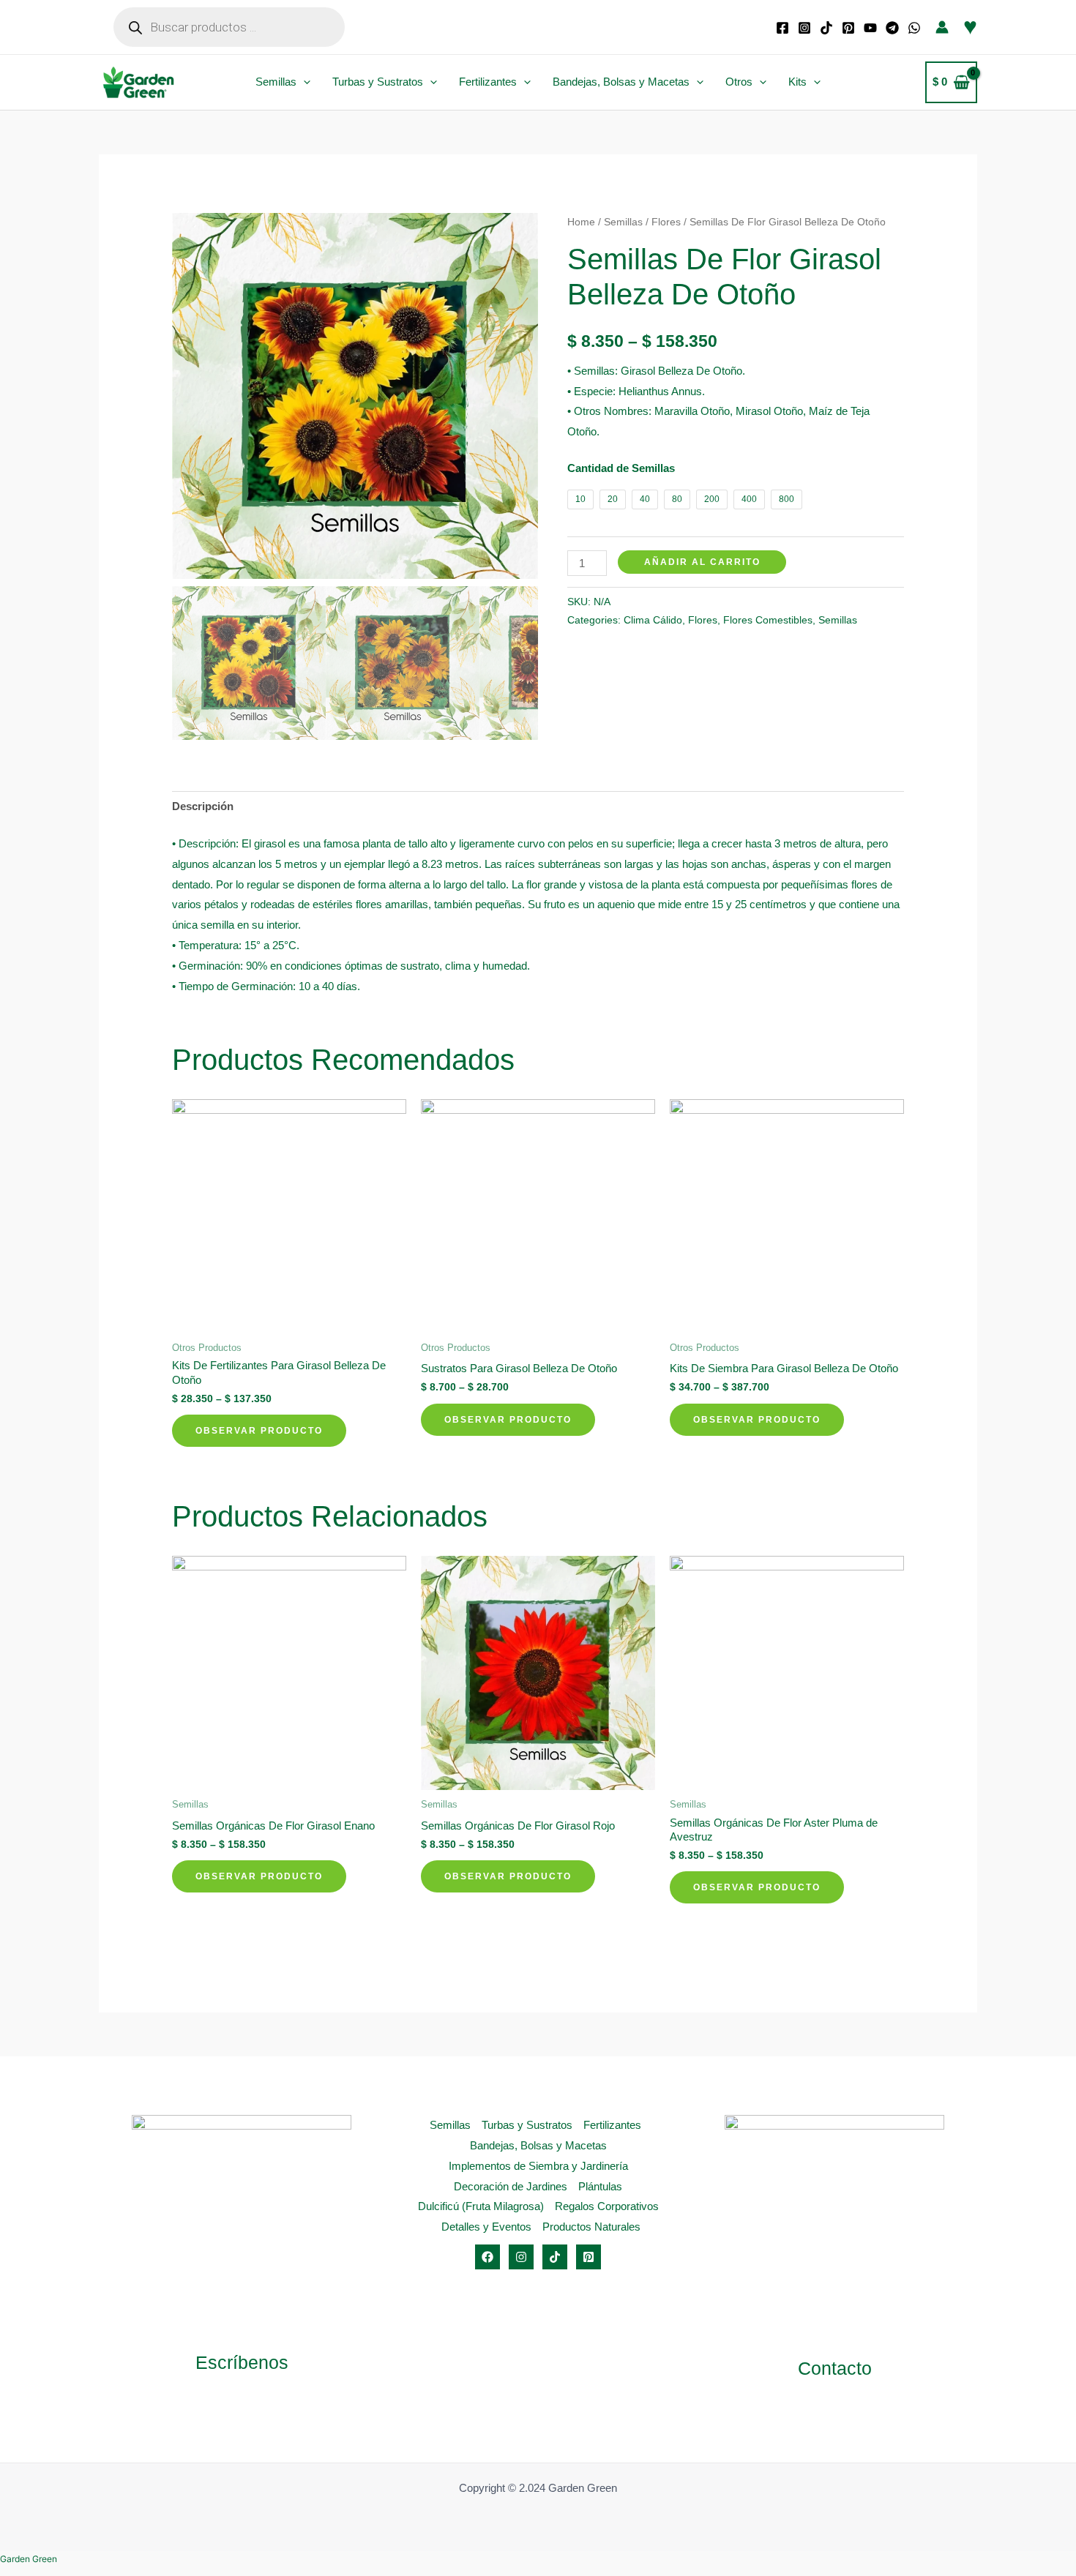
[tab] (203, 807)
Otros (739, 82)
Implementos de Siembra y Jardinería (538, 2166)
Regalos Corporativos (607, 2206)
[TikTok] (826, 28)
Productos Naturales (591, 2227)
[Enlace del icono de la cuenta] (942, 27)
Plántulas (600, 2186)
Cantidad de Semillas (621, 468)
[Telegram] (892, 28)
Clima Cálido (653, 620)
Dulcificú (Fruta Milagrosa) (481, 2206)
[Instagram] (804, 28)
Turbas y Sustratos (378, 82)
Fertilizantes (488, 82)
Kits (797, 82)
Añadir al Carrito (702, 562)
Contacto (835, 2368)
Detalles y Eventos (486, 2227)
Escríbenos (242, 2362)
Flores (666, 222)
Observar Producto (259, 1431)
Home (581, 222)
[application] (303, 82)
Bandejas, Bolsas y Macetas (621, 82)
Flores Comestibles (768, 620)
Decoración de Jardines (511, 2186)
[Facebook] (782, 28)
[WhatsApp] (914, 28)
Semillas (276, 82)
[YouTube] (870, 28)
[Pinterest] (848, 28)
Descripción (203, 806)
